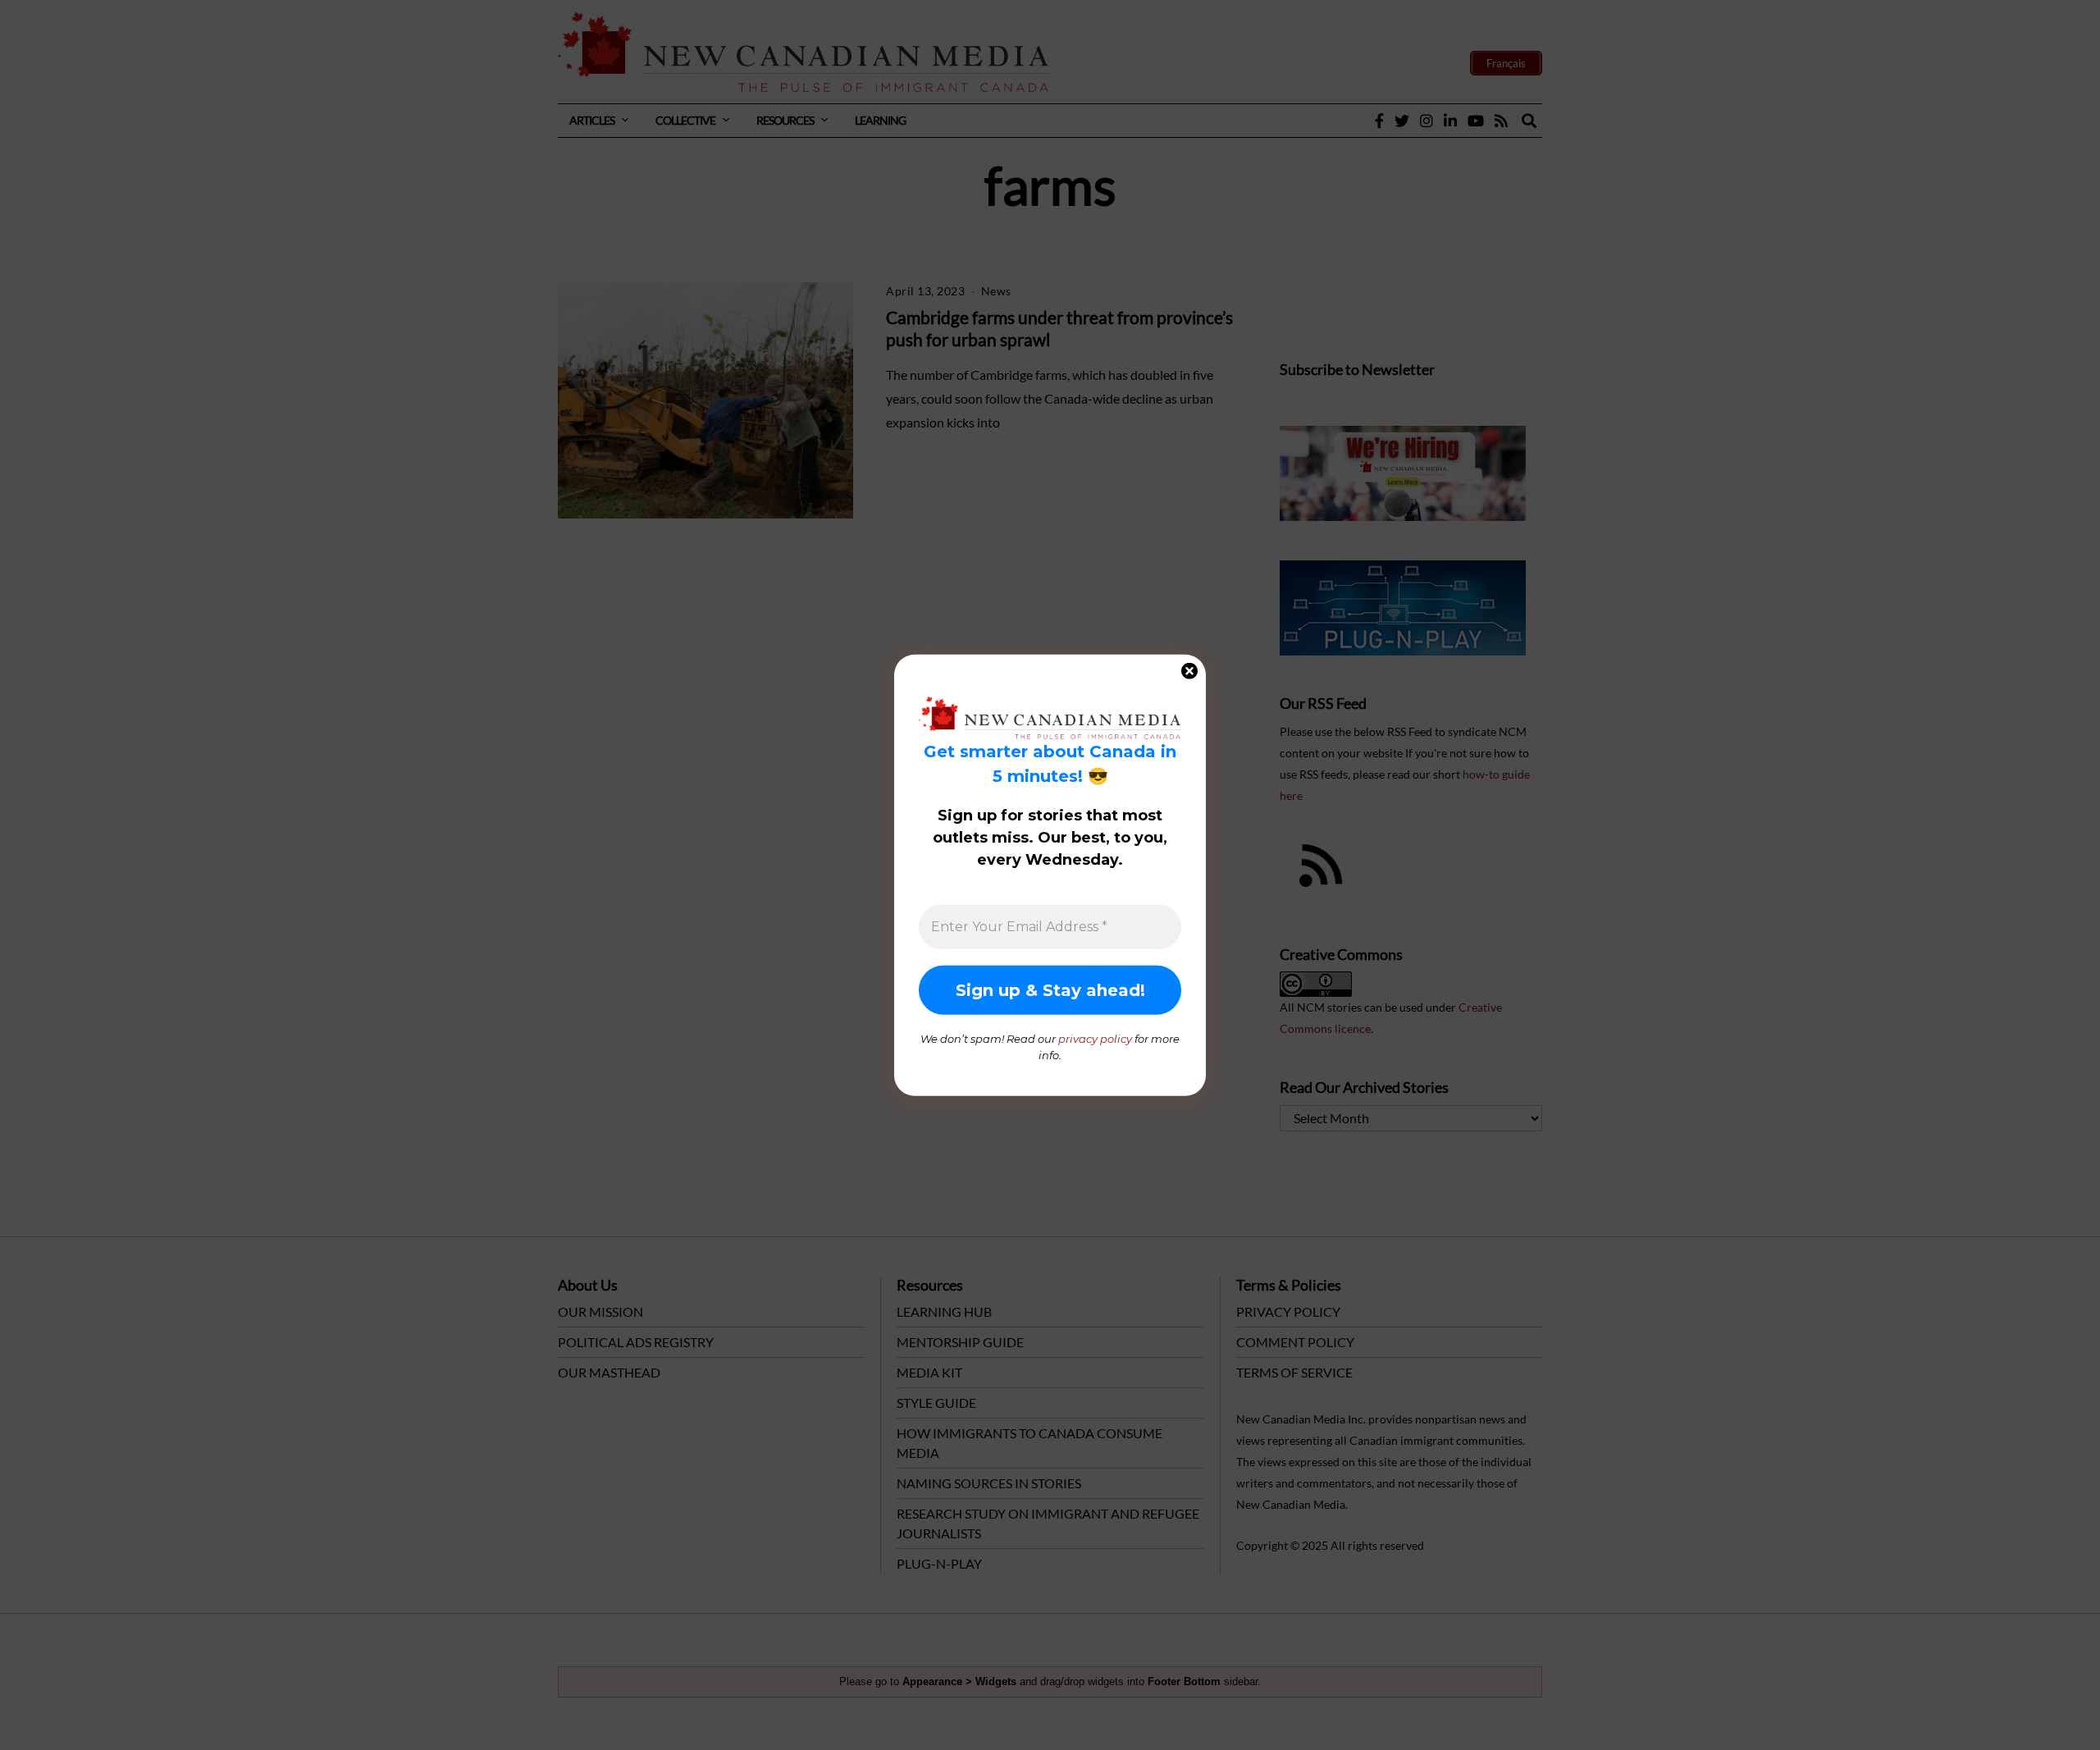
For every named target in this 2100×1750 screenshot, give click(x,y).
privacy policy (1095, 1039)
